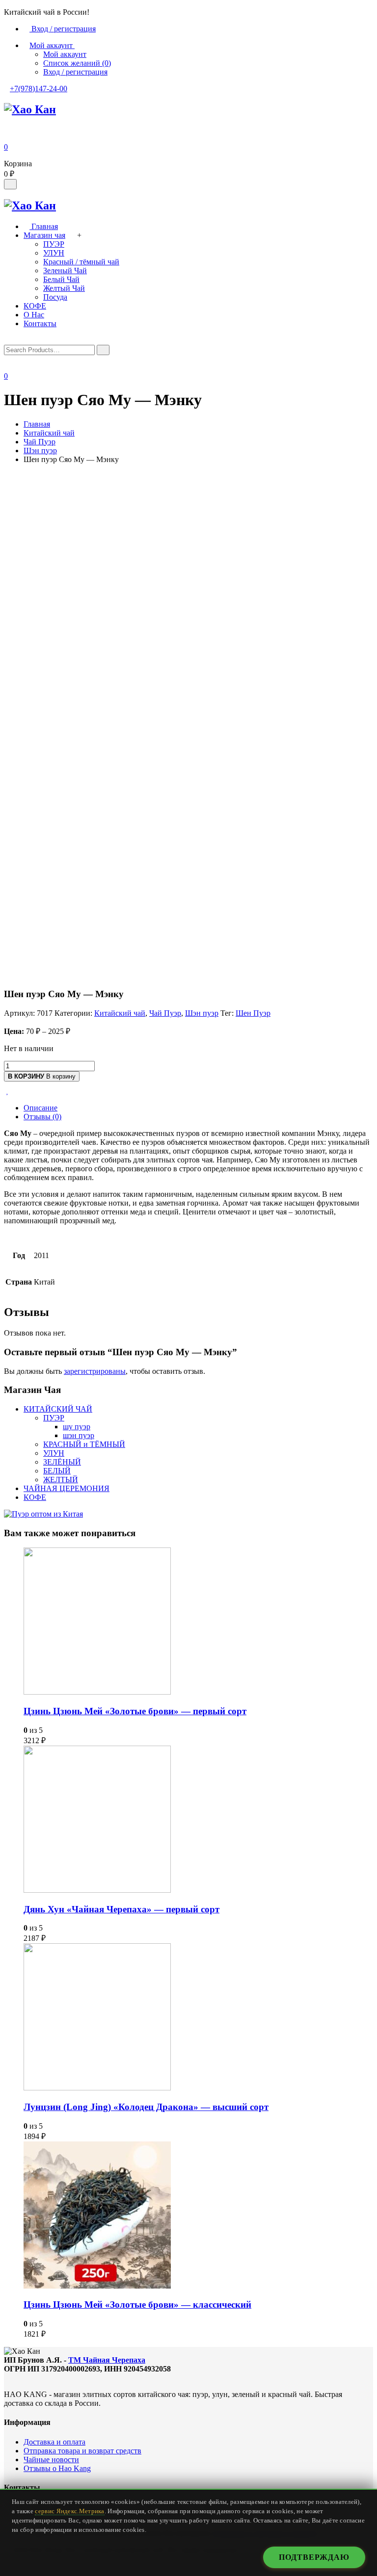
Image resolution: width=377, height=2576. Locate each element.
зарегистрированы (95, 1371)
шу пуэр (77, 1427)
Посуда (55, 297)
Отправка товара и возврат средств (82, 2451)
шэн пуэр (79, 1435)
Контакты (40, 323)
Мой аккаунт (65, 54)
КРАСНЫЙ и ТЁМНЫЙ (84, 1444)
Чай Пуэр (40, 442)
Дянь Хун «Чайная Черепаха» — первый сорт (121, 1909)
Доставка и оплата (54, 2442)
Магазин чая (44, 235)
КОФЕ (35, 306)
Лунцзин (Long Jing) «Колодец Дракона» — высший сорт (146, 2107)
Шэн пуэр (40, 451)
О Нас (34, 315)
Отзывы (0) (42, 1117)
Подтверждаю (314, 2557)
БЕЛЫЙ (57, 1471)
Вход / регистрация (63, 29)
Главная (44, 226)
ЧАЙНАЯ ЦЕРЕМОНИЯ (67, 1488)
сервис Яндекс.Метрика (69, 2511)
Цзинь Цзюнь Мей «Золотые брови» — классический (137, 2305)
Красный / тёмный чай (81, 262)
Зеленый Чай (65, 270)
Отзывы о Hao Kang (57, 2468)
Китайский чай (49, 433)
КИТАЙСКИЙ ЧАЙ (58, 1409)
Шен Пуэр (253, 1013)
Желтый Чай (64, 288)
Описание (40, 1108)
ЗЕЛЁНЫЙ (62, 1462)
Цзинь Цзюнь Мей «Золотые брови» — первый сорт (135, 1711)
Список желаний (77, 63)
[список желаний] (10, 1091)
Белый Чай (61, 279)
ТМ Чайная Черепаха (107, 2360)
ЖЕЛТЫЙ (61, 1480)
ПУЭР (54, 244)
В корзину (42, 1076)
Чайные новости (51, 2460)
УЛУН (54, 253)
